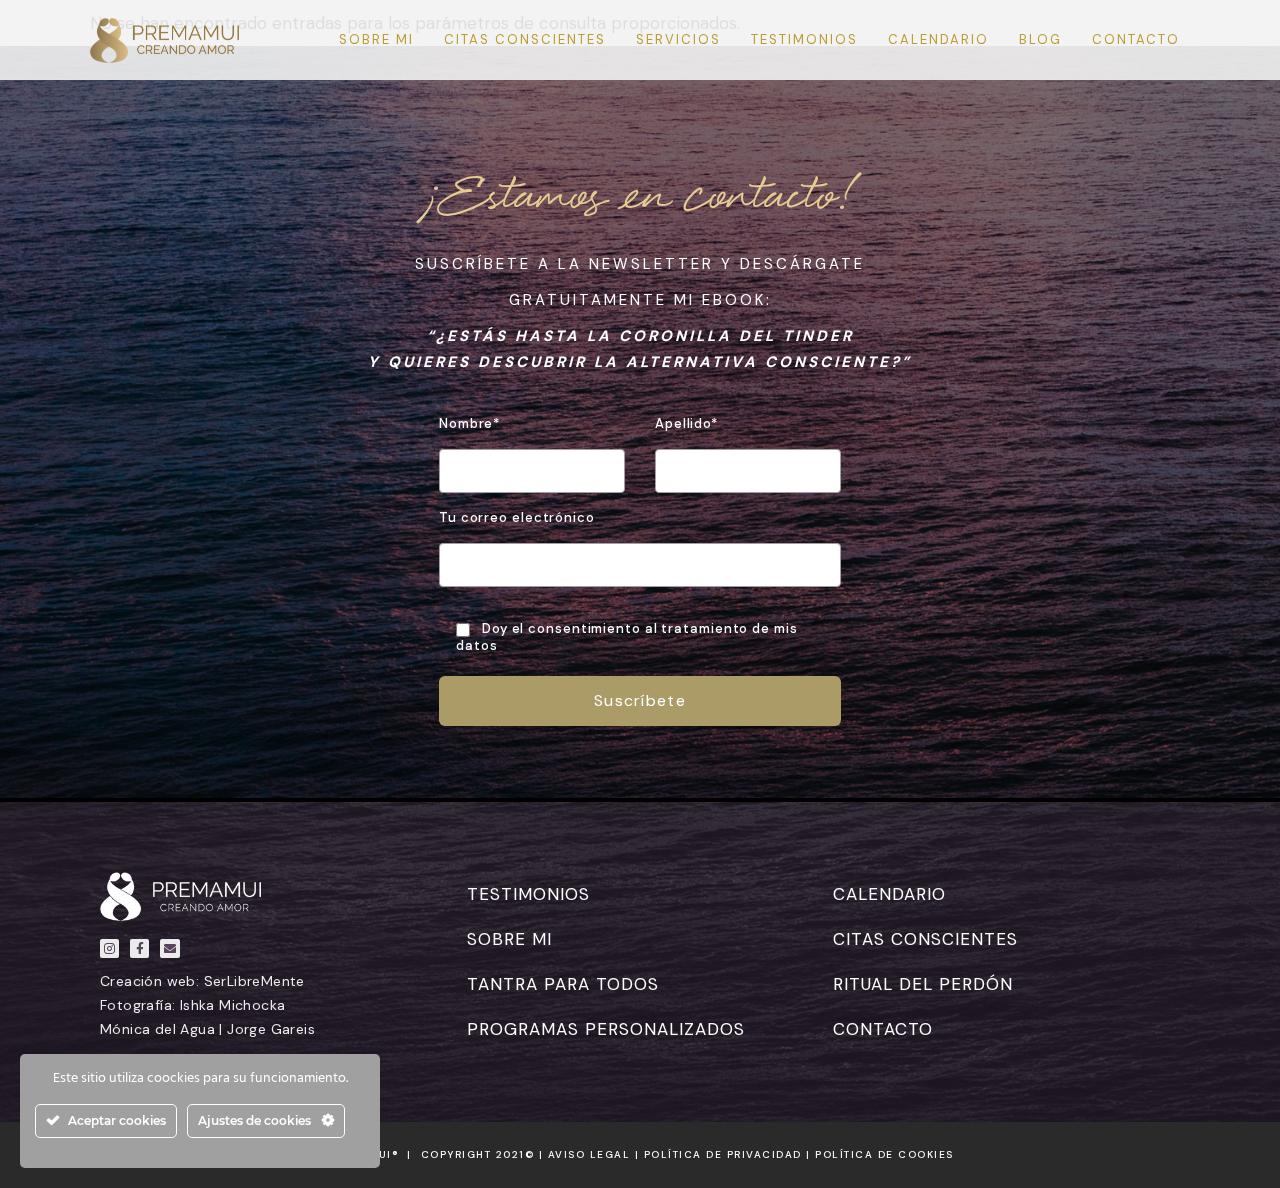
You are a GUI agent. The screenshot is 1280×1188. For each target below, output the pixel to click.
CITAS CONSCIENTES (925, 939)
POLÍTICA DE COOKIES (884, 1154)
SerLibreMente (254, 981)
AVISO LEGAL (589, 1154)
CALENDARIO (889, 894)
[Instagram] (109, 948)
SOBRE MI (509, 939)
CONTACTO (883, 1029)
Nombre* (469, 424)
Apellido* (686, 424)
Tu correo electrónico (517, 518)
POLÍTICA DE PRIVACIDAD (723, 1154)
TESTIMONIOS (528, 894)
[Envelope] (169, 948)
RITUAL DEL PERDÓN (923, 984)
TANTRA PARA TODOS (563, 984)
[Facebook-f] (139, 948)
